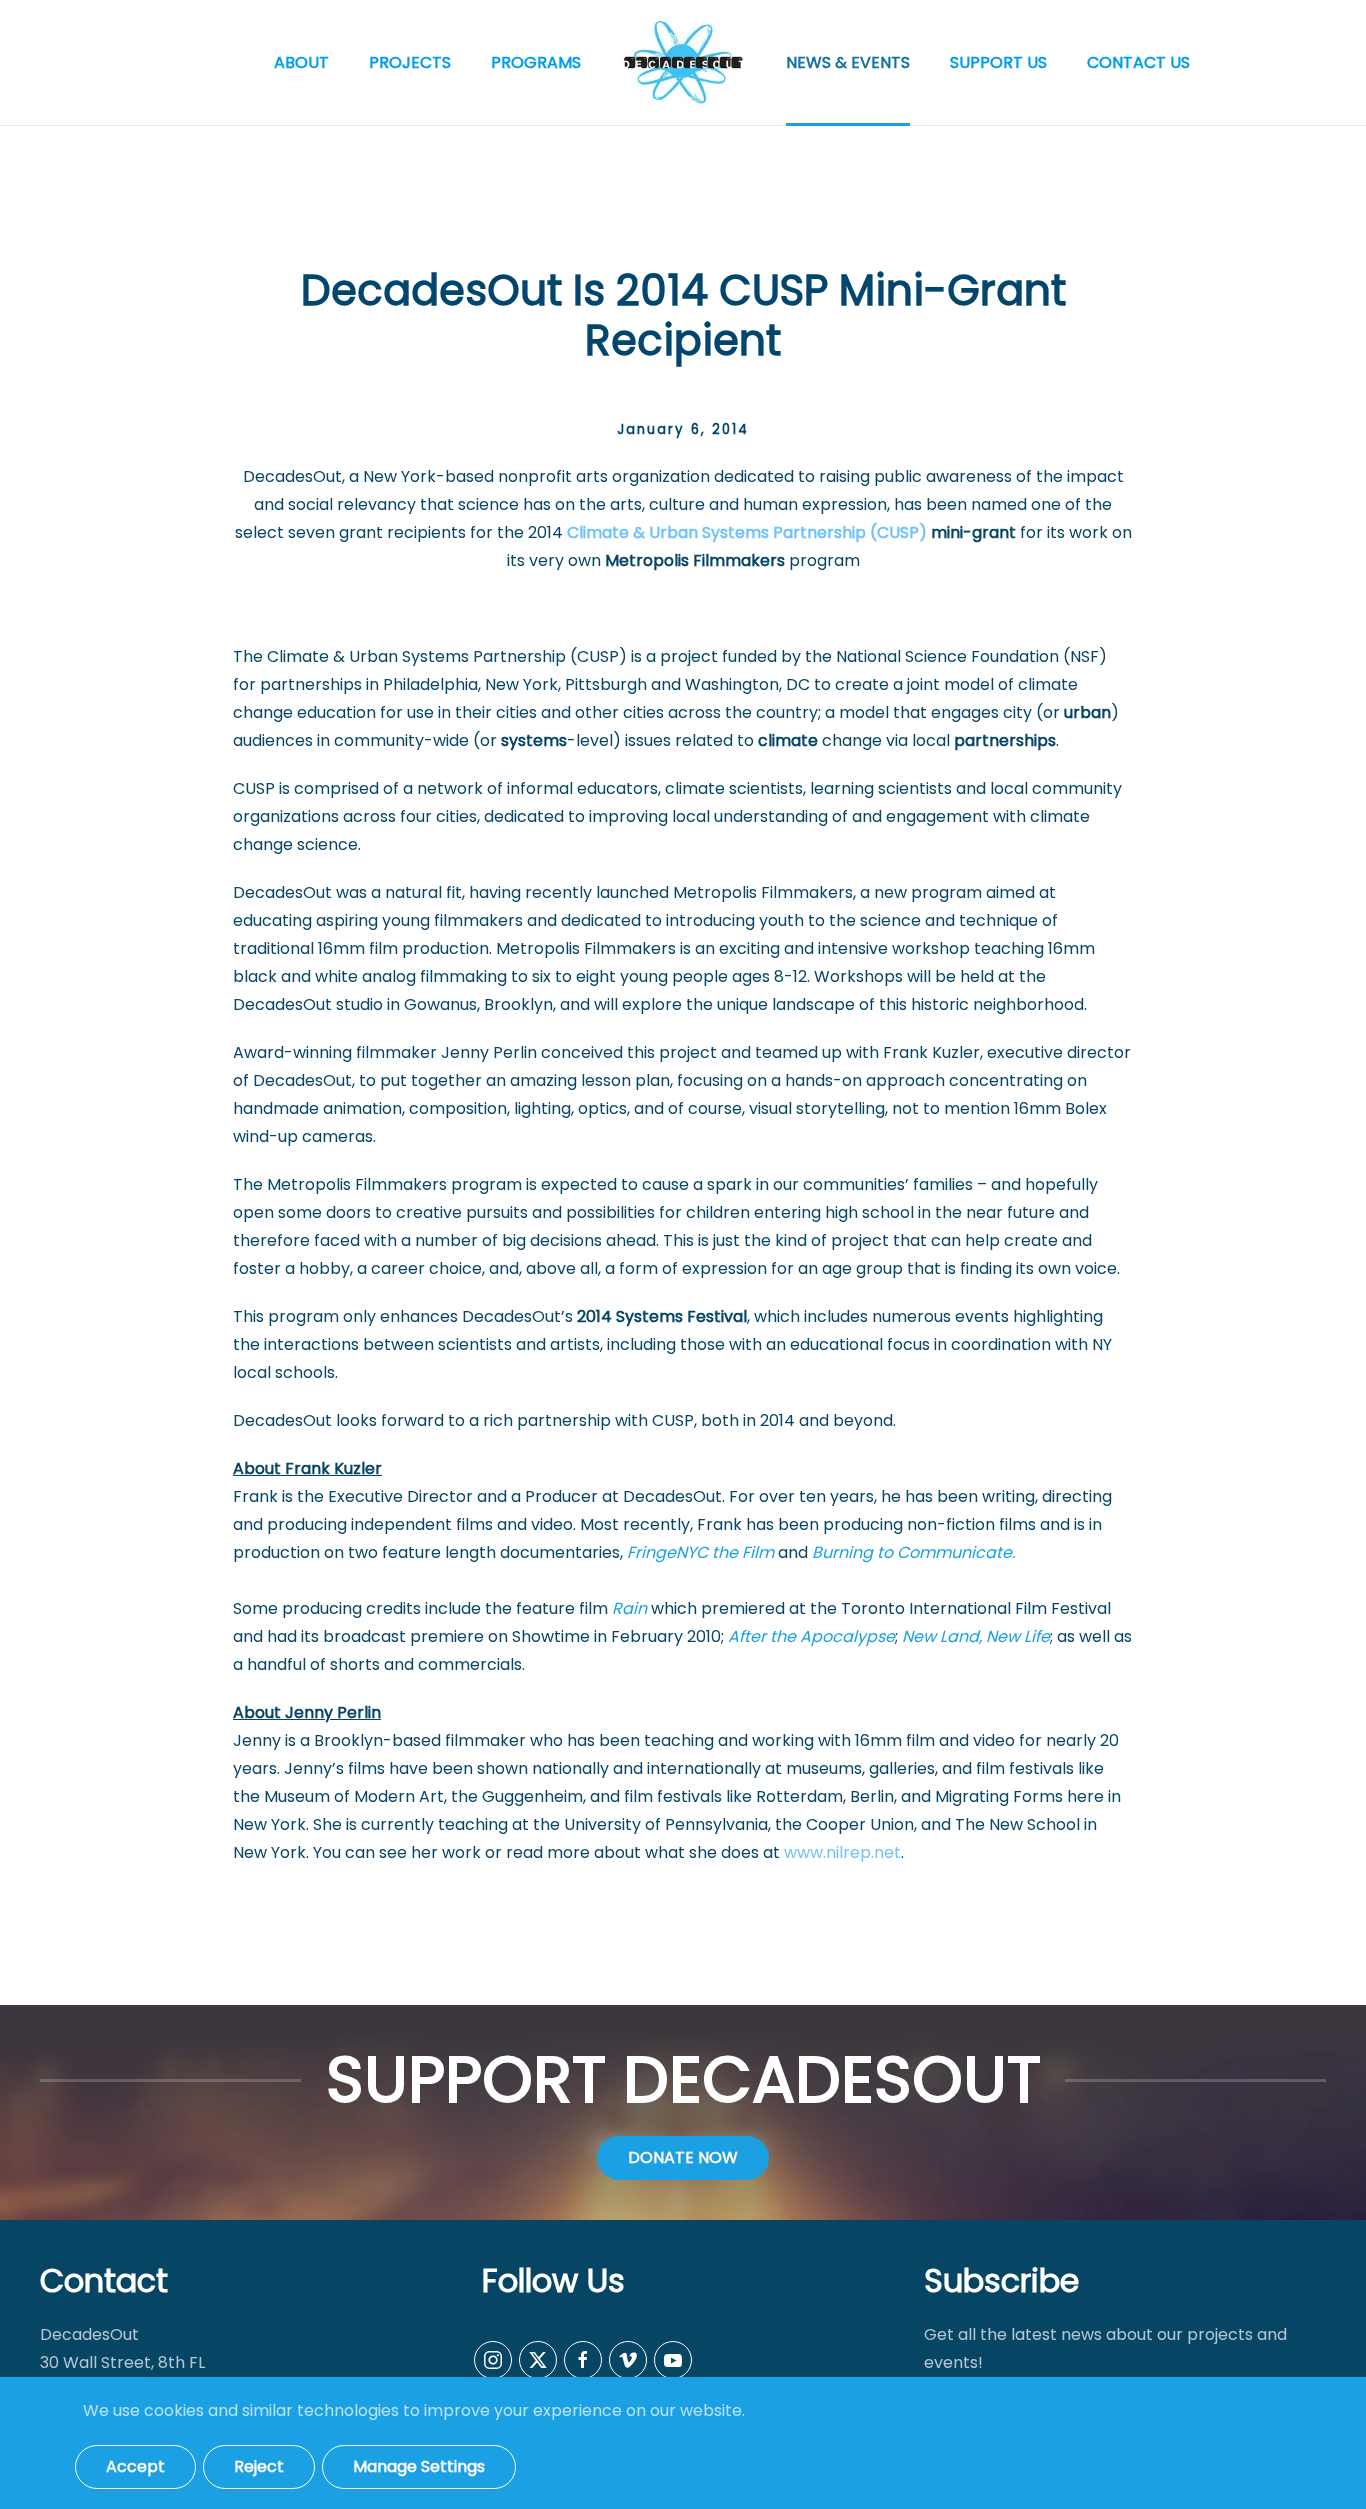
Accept (135, 2466)
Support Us (998, 62)
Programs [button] (536, 62)
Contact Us (1138, 62)
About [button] (301, 62)
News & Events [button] (848, 62)
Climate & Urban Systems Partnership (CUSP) (747, 532)
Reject (259, 2466)
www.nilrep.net (842, 1852)
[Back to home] (683, 62)
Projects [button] (410, 62)
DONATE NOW (683, 2157)
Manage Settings (419, 2466)
